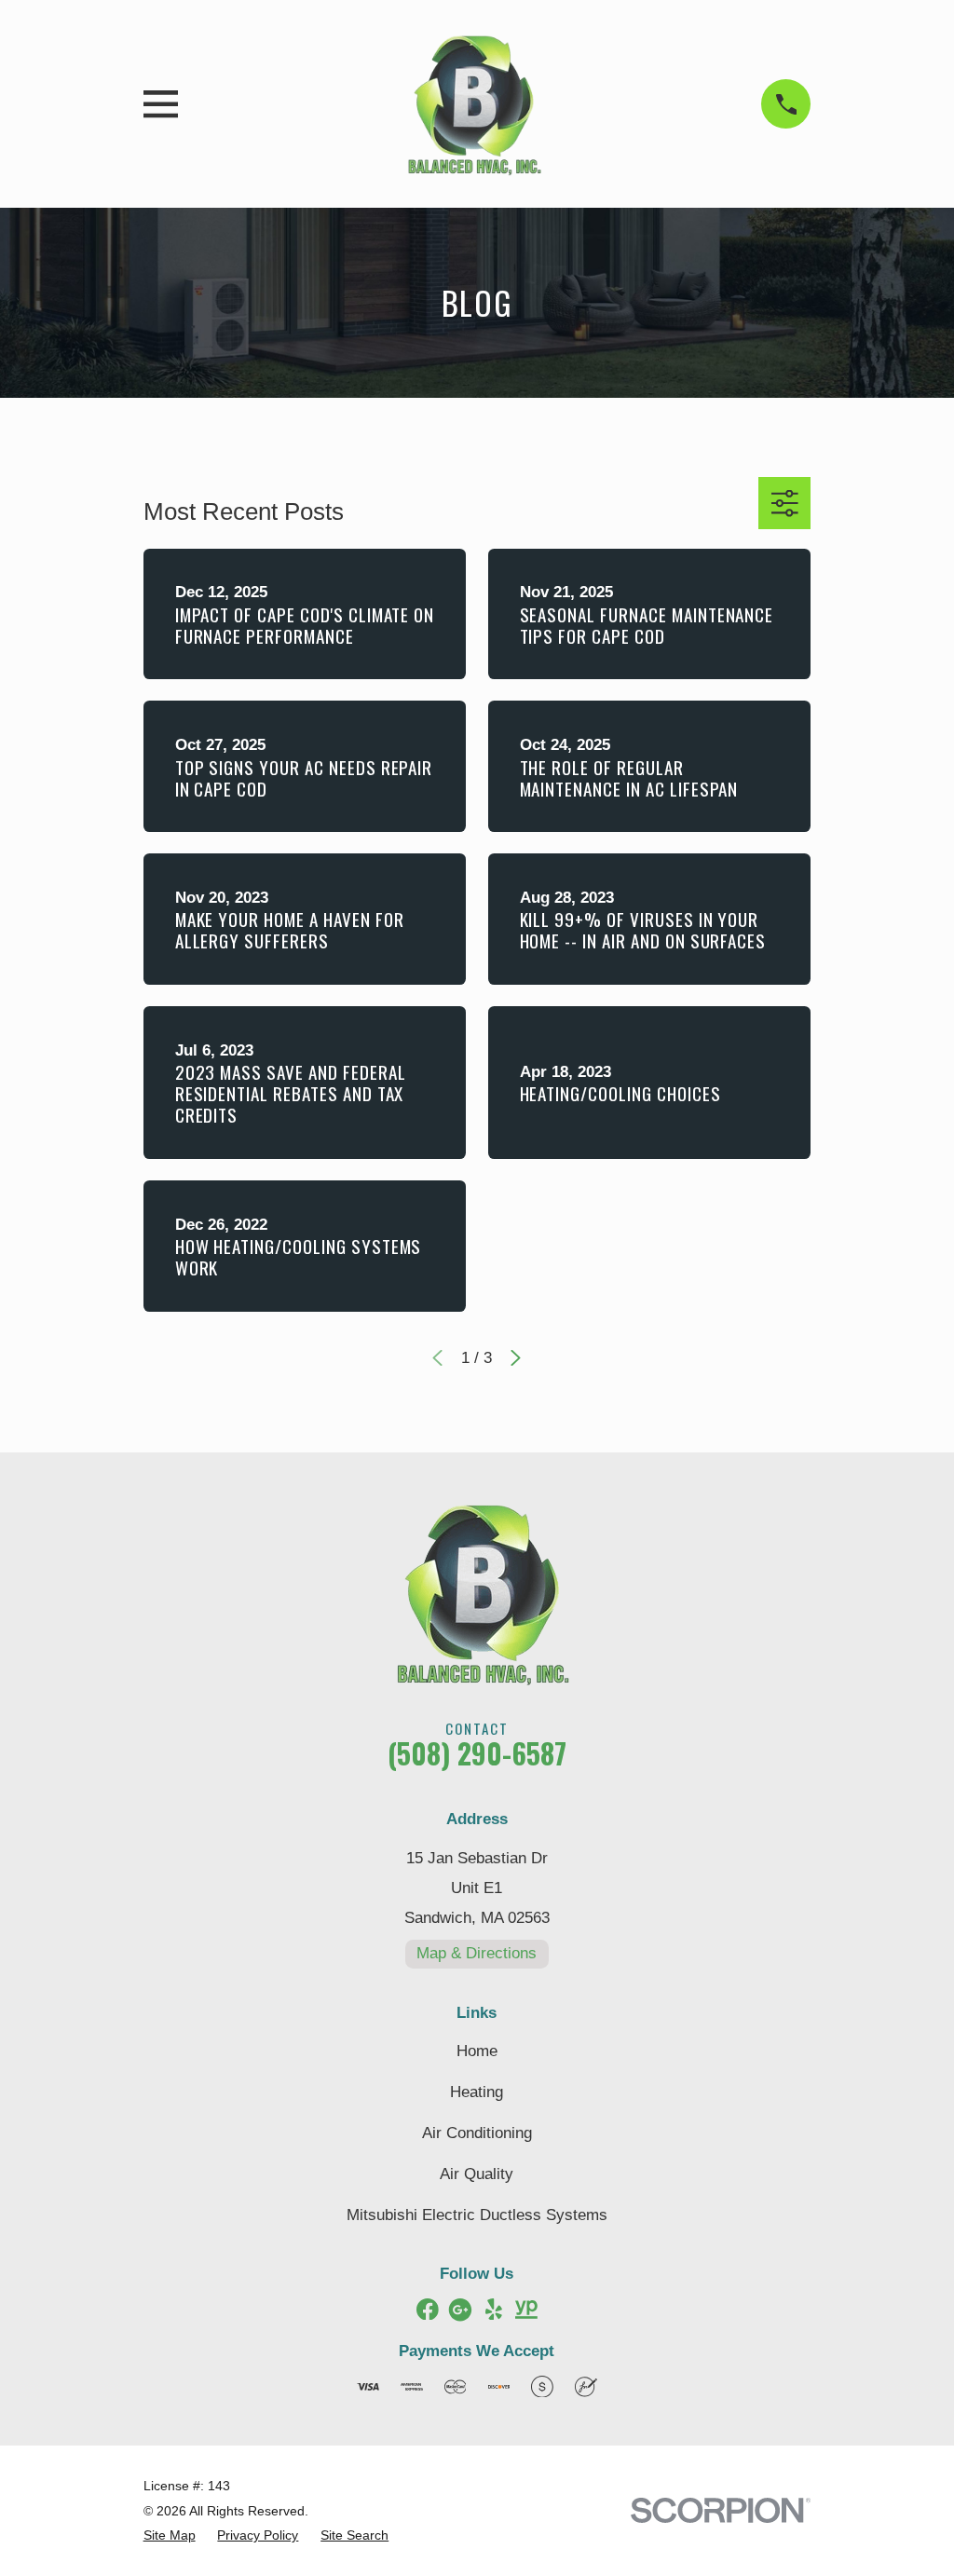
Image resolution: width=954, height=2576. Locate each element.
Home (477, 2051)
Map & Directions (477, 1953)
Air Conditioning (477, 2133)
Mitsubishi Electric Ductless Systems (477, 2215)
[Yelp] (494, 2310)
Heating (477, 2092)
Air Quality (477, 2174)
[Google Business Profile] (460, 2310)
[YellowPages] (526, 2310)
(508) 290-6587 (477, 1753)
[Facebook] (428, 2310)
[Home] (470, 104)
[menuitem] (170, 2536)
